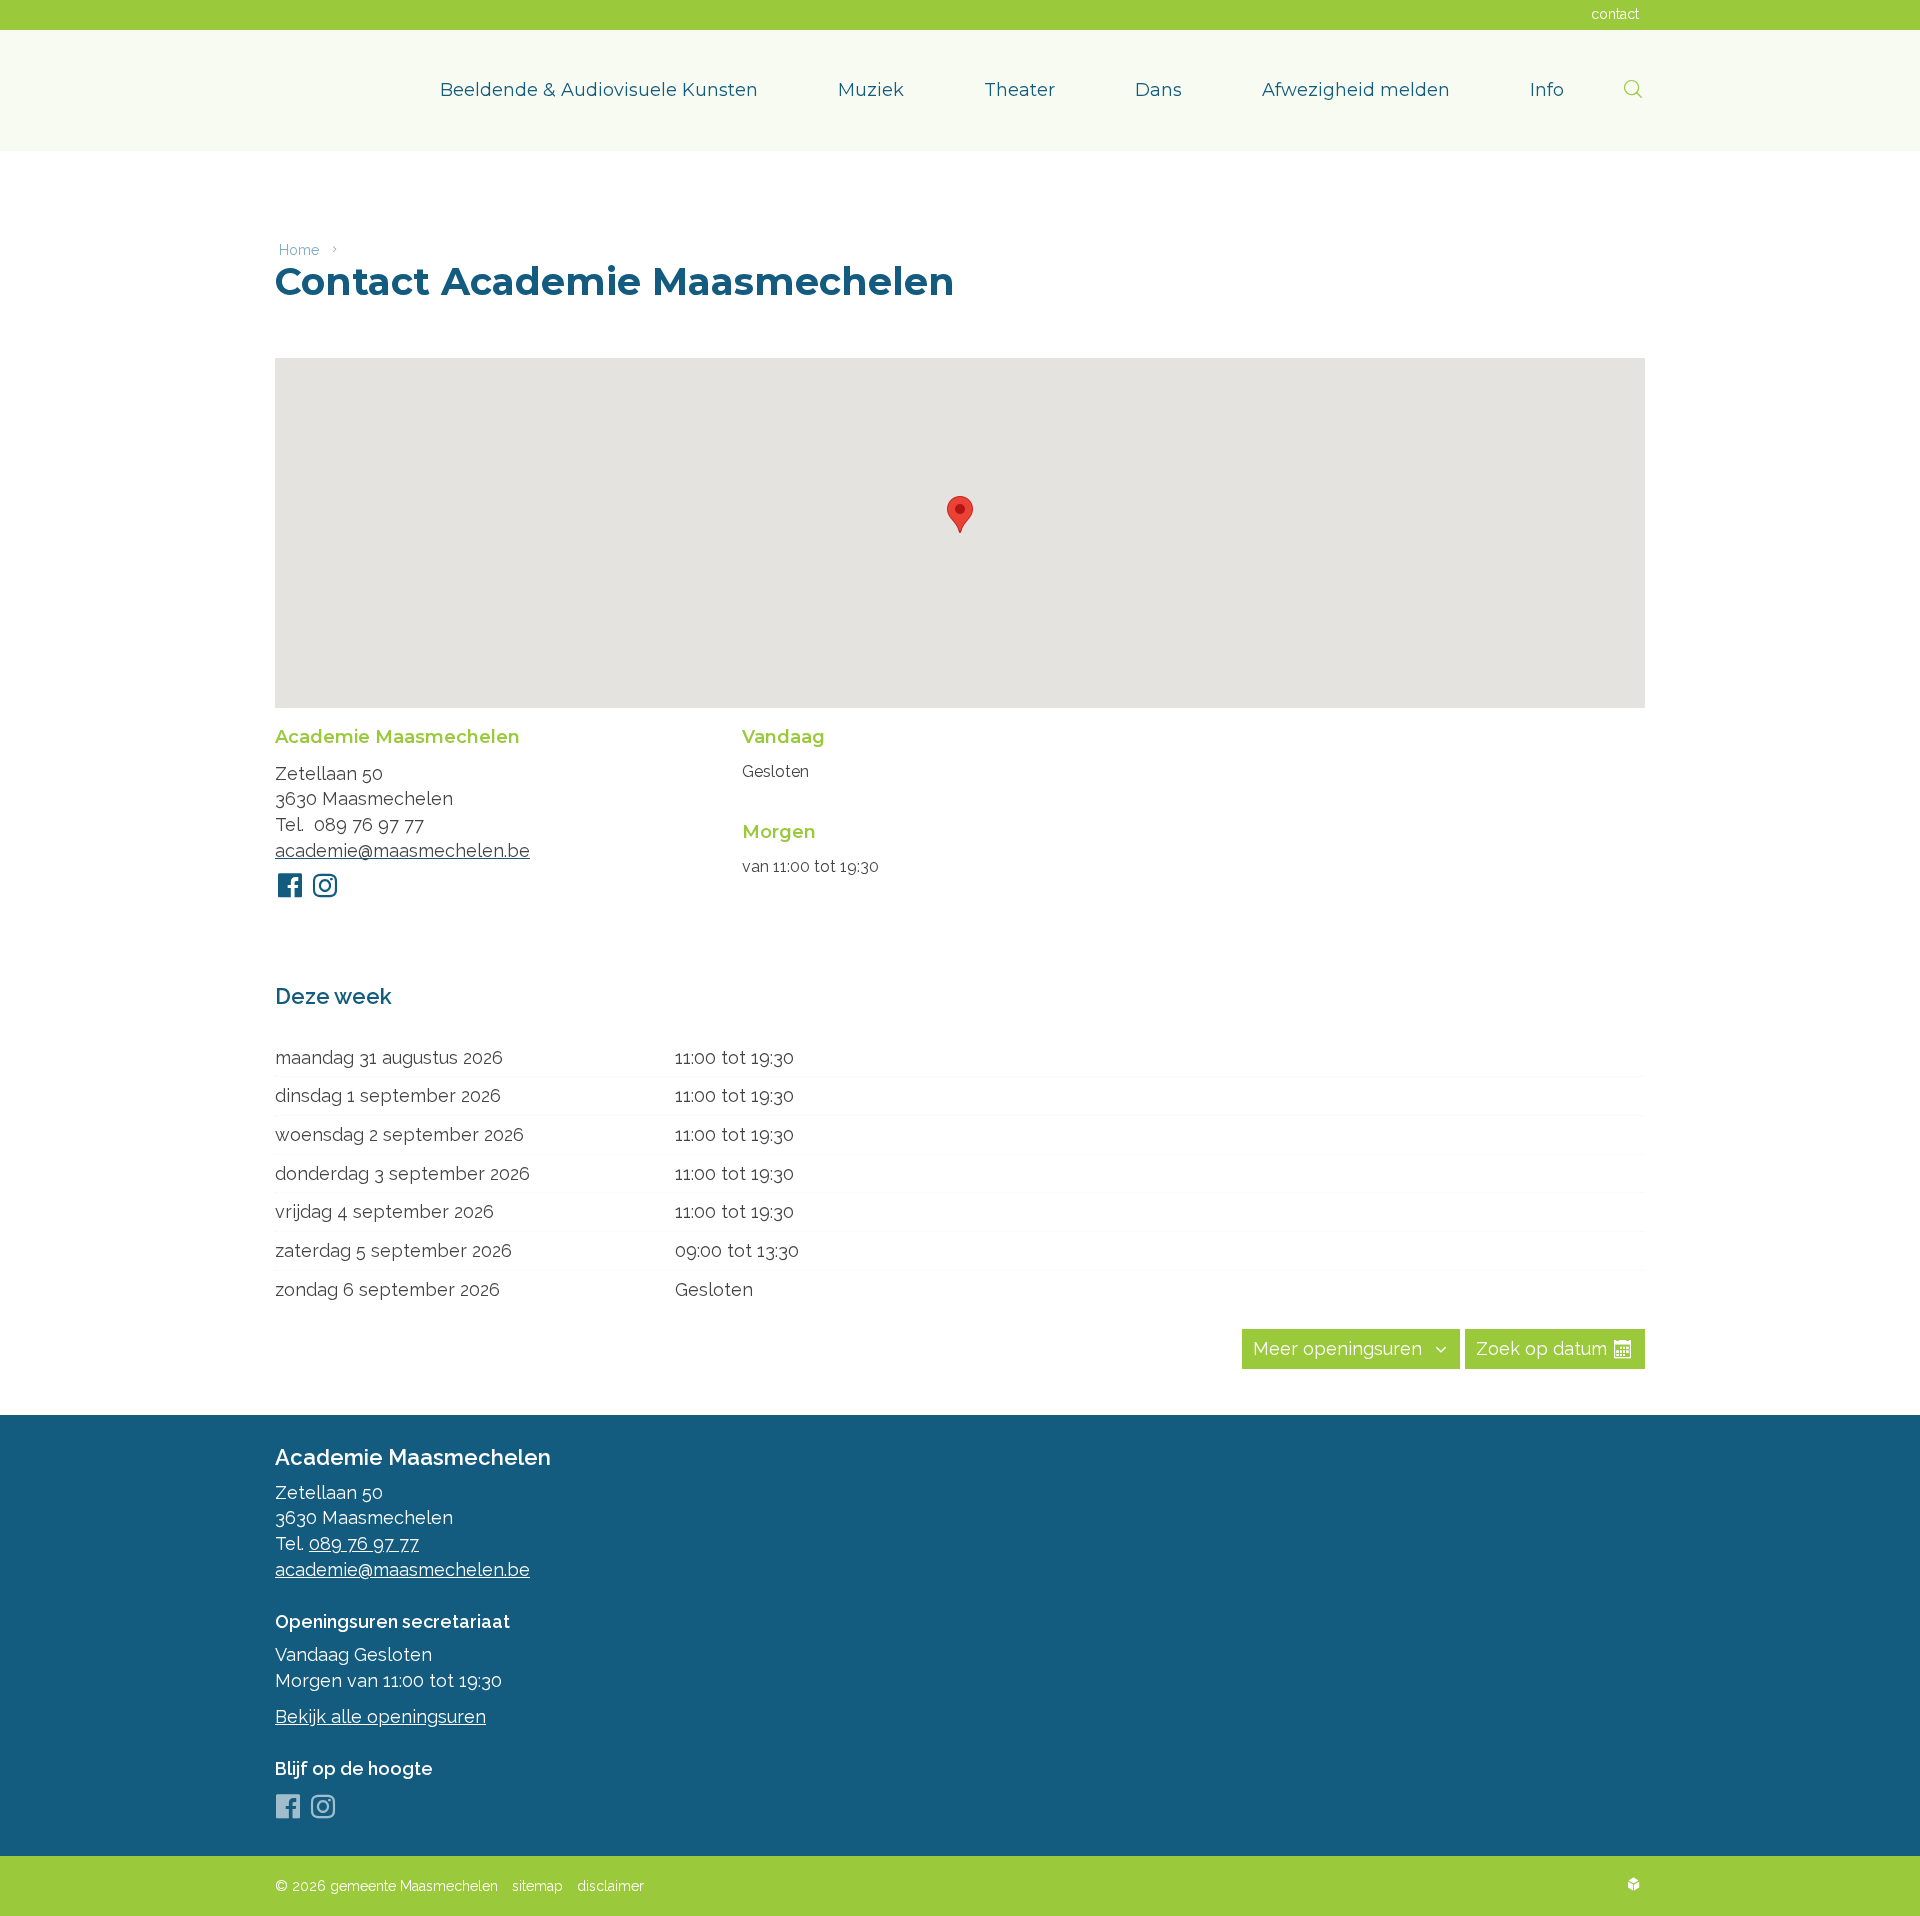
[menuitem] (599, 90)
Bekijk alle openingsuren (380, 1716)
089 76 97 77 (369, 824)
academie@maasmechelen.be (402, 850)
